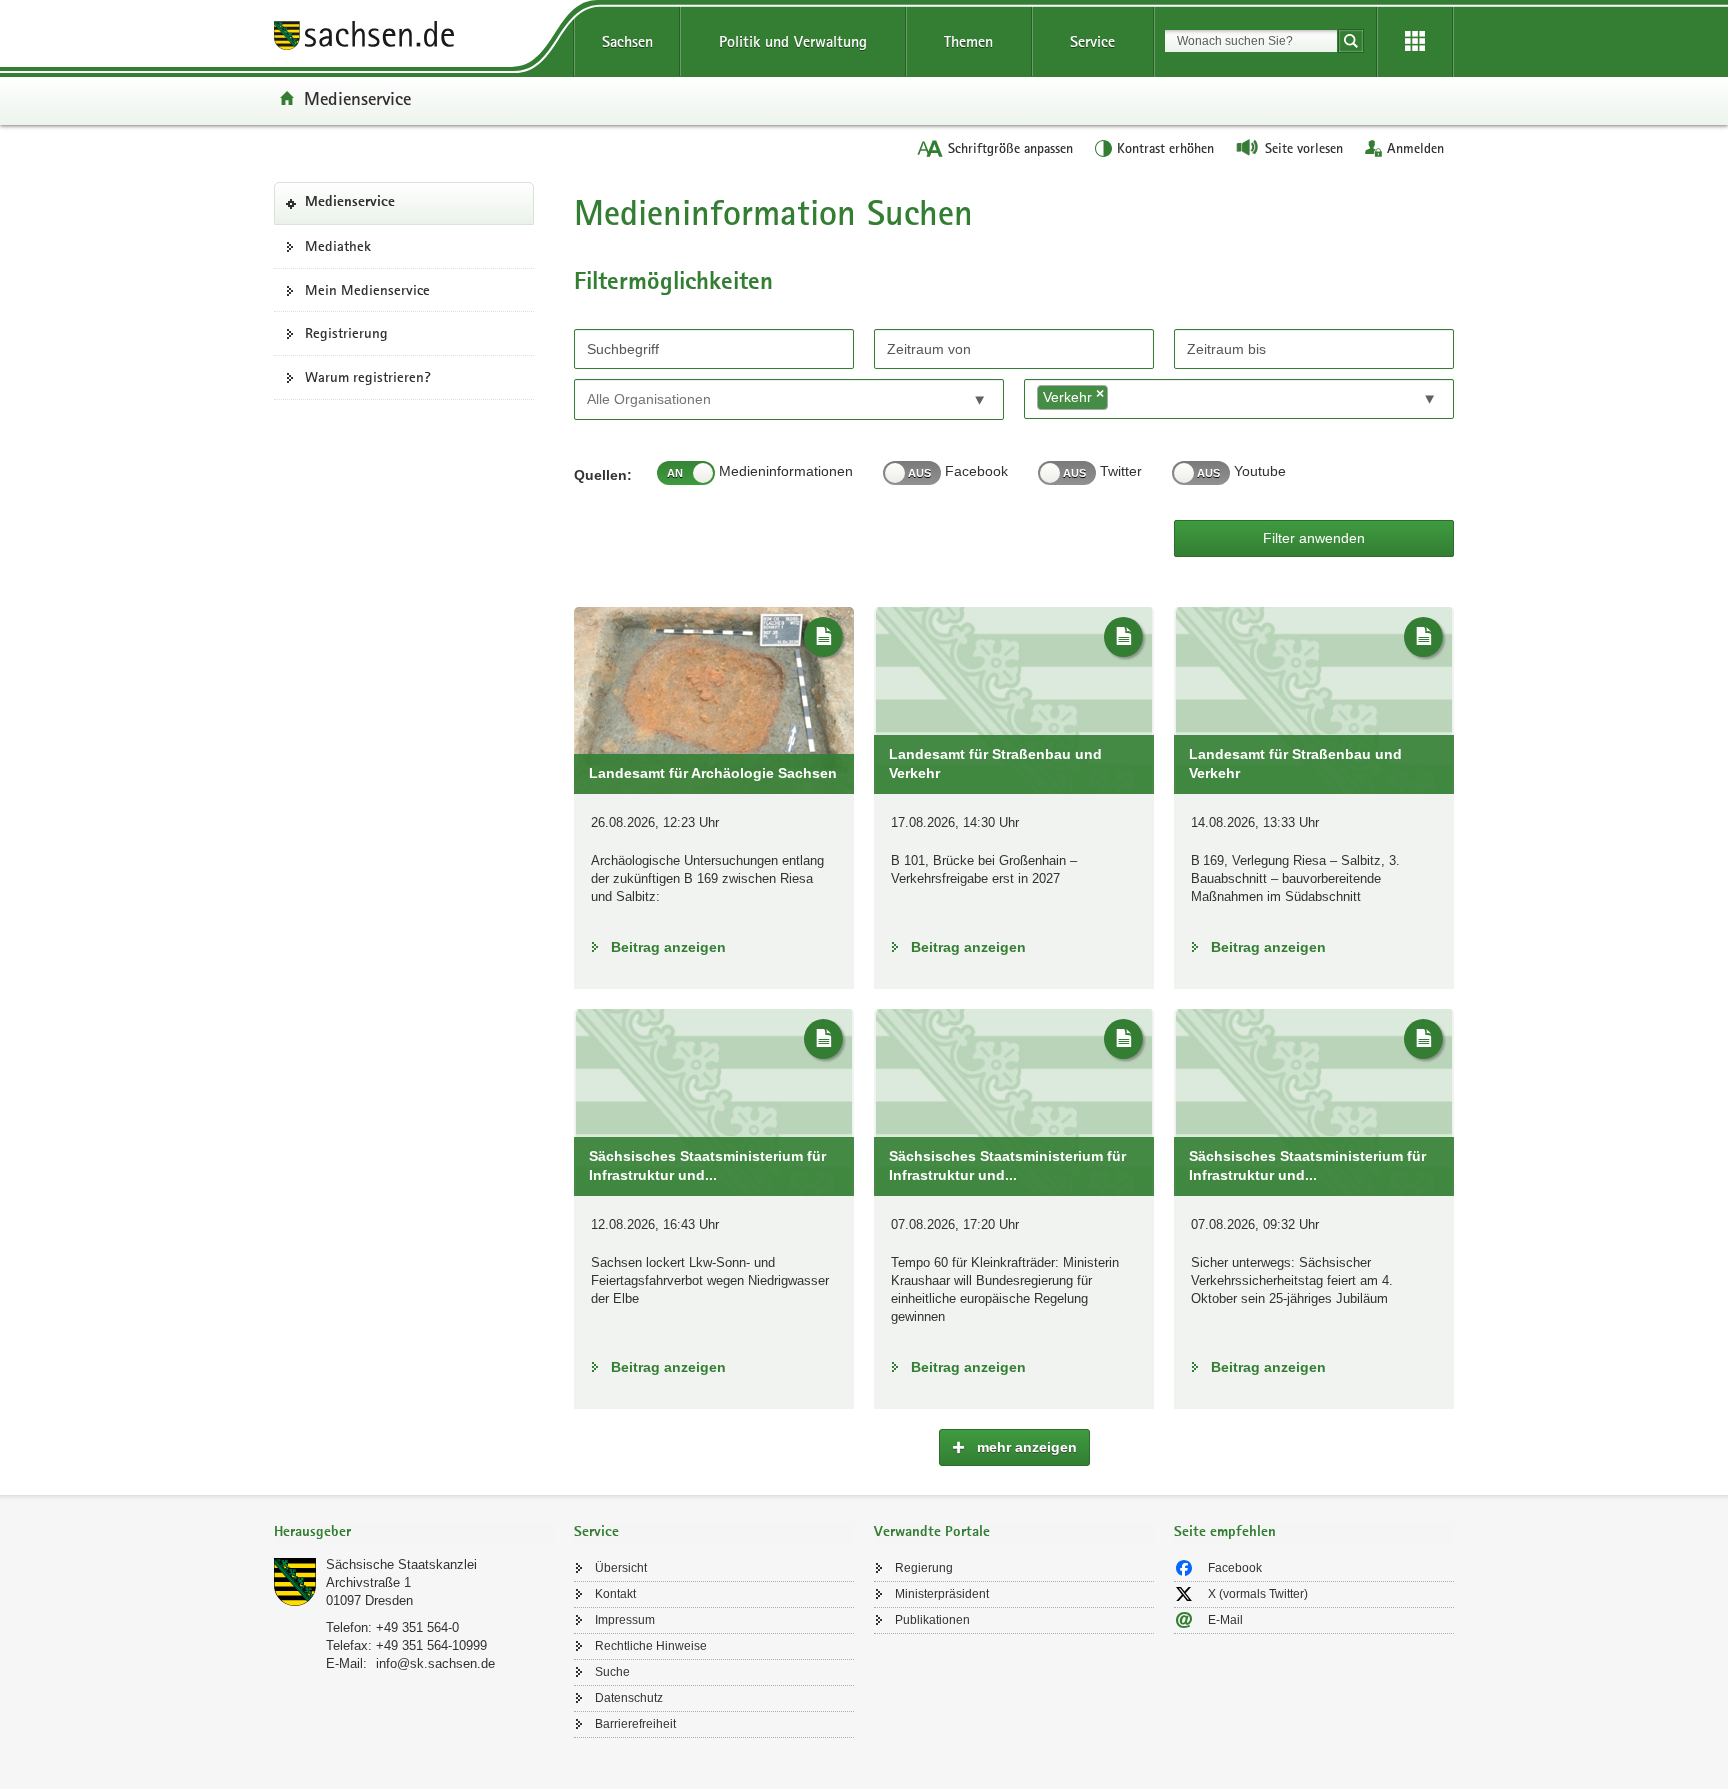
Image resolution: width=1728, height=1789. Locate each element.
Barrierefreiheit (635, 1724)
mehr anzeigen (1025, 1447)
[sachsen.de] (414, 38)
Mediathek (338, 246)
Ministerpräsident (942, 1594)
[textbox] (677, 398)
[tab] (414, 1533)
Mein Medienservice (367, 290)
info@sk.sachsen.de (435, 1663)
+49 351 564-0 (417, 1627)
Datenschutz (629, 1698)
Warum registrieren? (368, 377)
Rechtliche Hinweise (651, 1646)
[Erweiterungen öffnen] (1415, 42)
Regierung (924, 1568)
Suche (612, 1672)
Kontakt (615, 1594)
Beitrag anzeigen (668, 947)
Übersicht (621, 1568)
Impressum (625, 1620)
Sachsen (627, 41)
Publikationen (932, 1620)
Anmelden (1415, 148)
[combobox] (1251, 41)
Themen (968, 41)
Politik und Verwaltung (793, 41)
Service (1092, 41)
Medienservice (357, 98)
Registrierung (346, 333)
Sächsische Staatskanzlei (401, 1564)
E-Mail (1225, 1620)
